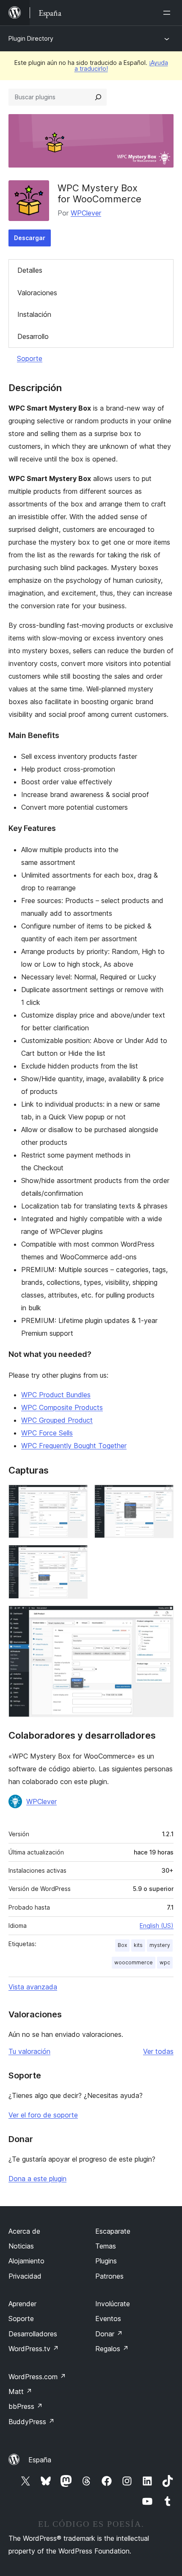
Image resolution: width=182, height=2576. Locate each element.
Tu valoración (29, 2051)
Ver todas (158, 2051)
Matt (20, 2391)
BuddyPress (32, 2422)
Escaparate (113, 2231)
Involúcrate (113, 2304)
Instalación (34, 314)
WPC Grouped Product (57, 1420)
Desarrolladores (33, 2334)
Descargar (30, 238)
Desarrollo (33, 336)
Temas (106, 2246)
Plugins (106, 2261)
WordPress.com (37, 2377)
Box (122, 1945)
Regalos (112, 2349)
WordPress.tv (34, 2349)
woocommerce (134, 1962)
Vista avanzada (33, 1987)
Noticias (21, 2246)
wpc (165, 1962)
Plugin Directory (31, 38)
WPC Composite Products (62, 1407)
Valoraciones (37, 293)
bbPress (26, 2406)
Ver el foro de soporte (43, 2115)
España (40, 2460)
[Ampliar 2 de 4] (162, 1496)
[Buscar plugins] (98, 97)
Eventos (108, 2319)
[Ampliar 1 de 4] (76, 1496)
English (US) (157, 1926)
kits (138, 1945)
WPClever (86, 213)
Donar (109, 2334)
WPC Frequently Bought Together (74, 1446)
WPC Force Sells (47, 1433)
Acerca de (24, 2231)
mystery (160, 1945)
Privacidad (25, 2276)
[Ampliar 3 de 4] (76, 1556)
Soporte (30, 358)
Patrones (109, 2276)
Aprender (22, 2304)
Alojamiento (26, 2261)
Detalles (30, 270)
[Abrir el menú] (168, 13)
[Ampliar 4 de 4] (162, 1617)
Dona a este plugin (37, 2179)
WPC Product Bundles (56, 1395)
